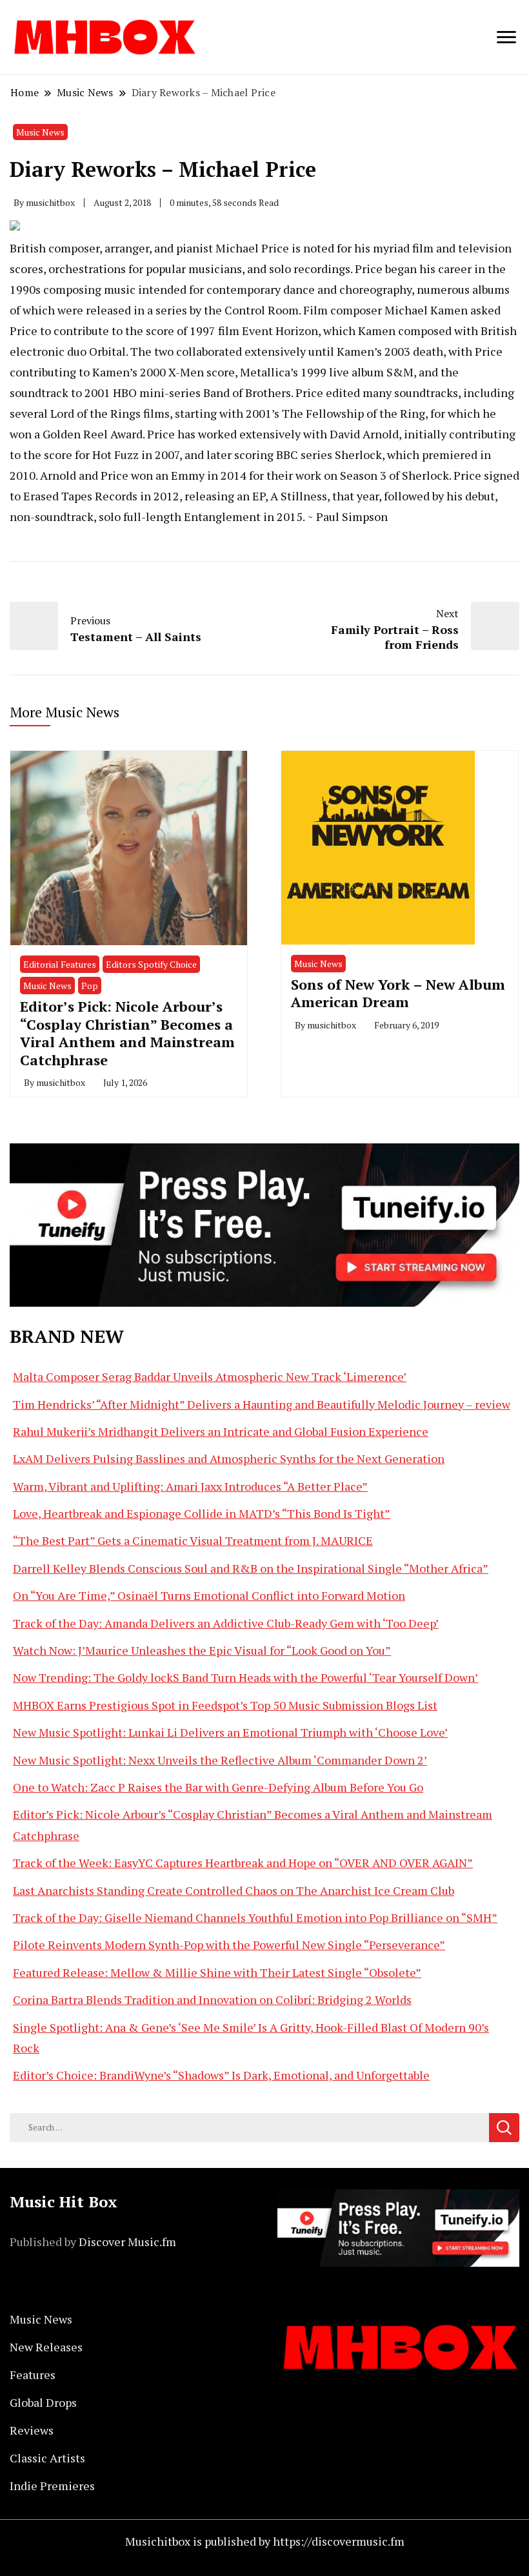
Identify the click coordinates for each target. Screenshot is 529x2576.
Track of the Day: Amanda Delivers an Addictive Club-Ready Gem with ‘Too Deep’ (226, 1623)
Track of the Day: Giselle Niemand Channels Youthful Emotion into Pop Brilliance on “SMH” (255, 1917)
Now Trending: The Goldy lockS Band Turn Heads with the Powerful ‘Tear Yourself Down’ (245, 1677)
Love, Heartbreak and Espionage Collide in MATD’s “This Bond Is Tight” (202, 1513)
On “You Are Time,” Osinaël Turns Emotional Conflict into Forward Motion (209, 1595)
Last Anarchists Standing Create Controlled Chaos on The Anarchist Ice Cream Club (234, 1890)
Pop (90, 986)
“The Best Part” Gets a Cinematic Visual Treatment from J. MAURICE (193, 1540)
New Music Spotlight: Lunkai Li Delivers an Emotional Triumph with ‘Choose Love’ (230, 1732)
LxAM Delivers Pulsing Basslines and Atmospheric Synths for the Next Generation (229, 1458)
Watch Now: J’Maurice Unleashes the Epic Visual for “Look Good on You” (202, 1650)
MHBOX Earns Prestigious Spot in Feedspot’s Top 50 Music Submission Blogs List (225, 1705)
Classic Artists (47, 2458)
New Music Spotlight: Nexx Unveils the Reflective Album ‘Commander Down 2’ (220, 1760)
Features (33, 2375)
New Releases (46, 2347)
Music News (40, 132)
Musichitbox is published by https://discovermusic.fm (265, 2541)
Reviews (32, 2430)
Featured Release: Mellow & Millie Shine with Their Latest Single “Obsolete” (217, 1972)
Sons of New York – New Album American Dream (398, 993)
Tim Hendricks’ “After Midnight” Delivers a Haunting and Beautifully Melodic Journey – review (262, 1404)
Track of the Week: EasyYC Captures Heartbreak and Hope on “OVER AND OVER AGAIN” (243, 1863)
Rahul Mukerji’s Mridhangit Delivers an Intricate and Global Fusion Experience (221, 1431)
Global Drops (43, 2402)
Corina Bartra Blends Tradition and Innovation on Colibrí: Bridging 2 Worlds (212, 1999)
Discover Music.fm (127, 2242)
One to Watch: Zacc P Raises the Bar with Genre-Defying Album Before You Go (218, 1787)
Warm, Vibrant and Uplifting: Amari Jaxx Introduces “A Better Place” (190, 1486)
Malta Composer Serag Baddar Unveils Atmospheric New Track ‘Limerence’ (210, 1376)
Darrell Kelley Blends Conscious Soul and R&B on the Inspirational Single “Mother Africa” (251, 1568)
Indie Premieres (52, 2486)
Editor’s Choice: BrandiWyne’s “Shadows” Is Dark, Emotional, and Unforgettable (221, 2075)
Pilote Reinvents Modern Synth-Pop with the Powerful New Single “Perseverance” (229, 1945)
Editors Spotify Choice (151, 964)
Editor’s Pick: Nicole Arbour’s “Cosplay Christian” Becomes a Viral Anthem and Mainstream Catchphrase (127, 1033)
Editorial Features (60, 964)
